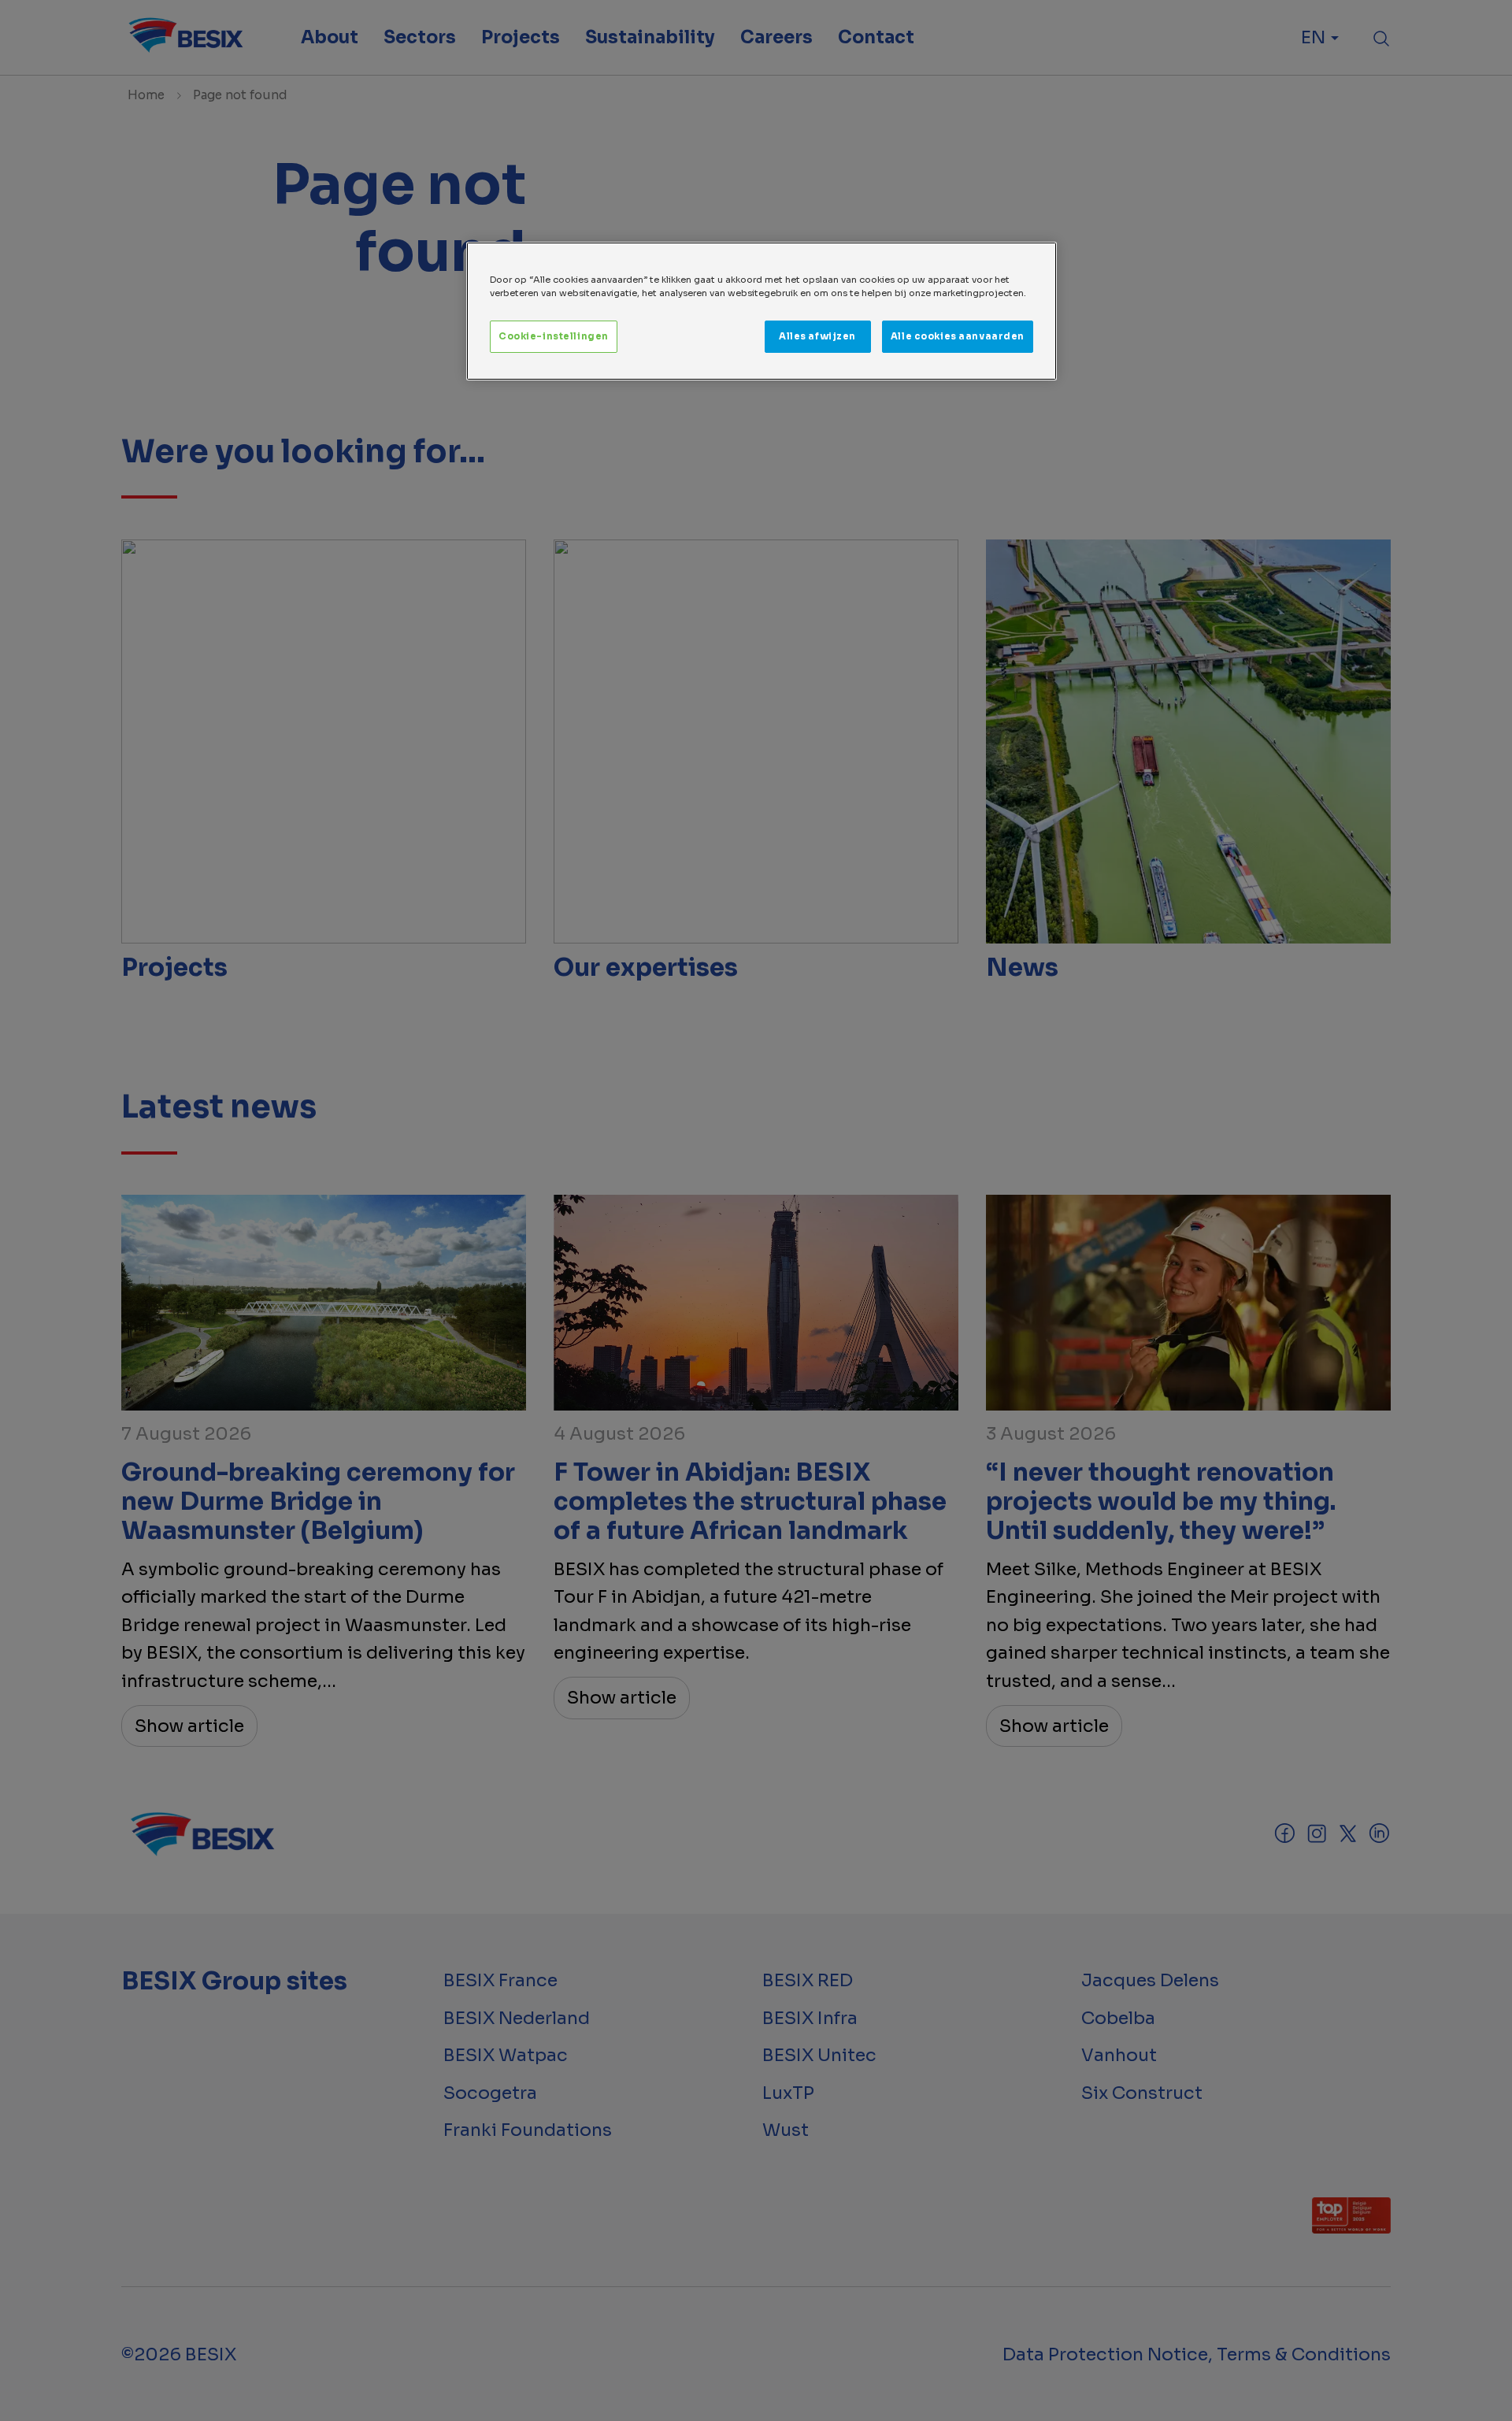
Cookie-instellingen (554, 336)
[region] (762, 311)
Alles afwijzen (817, 336)
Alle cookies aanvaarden (958, 336)
